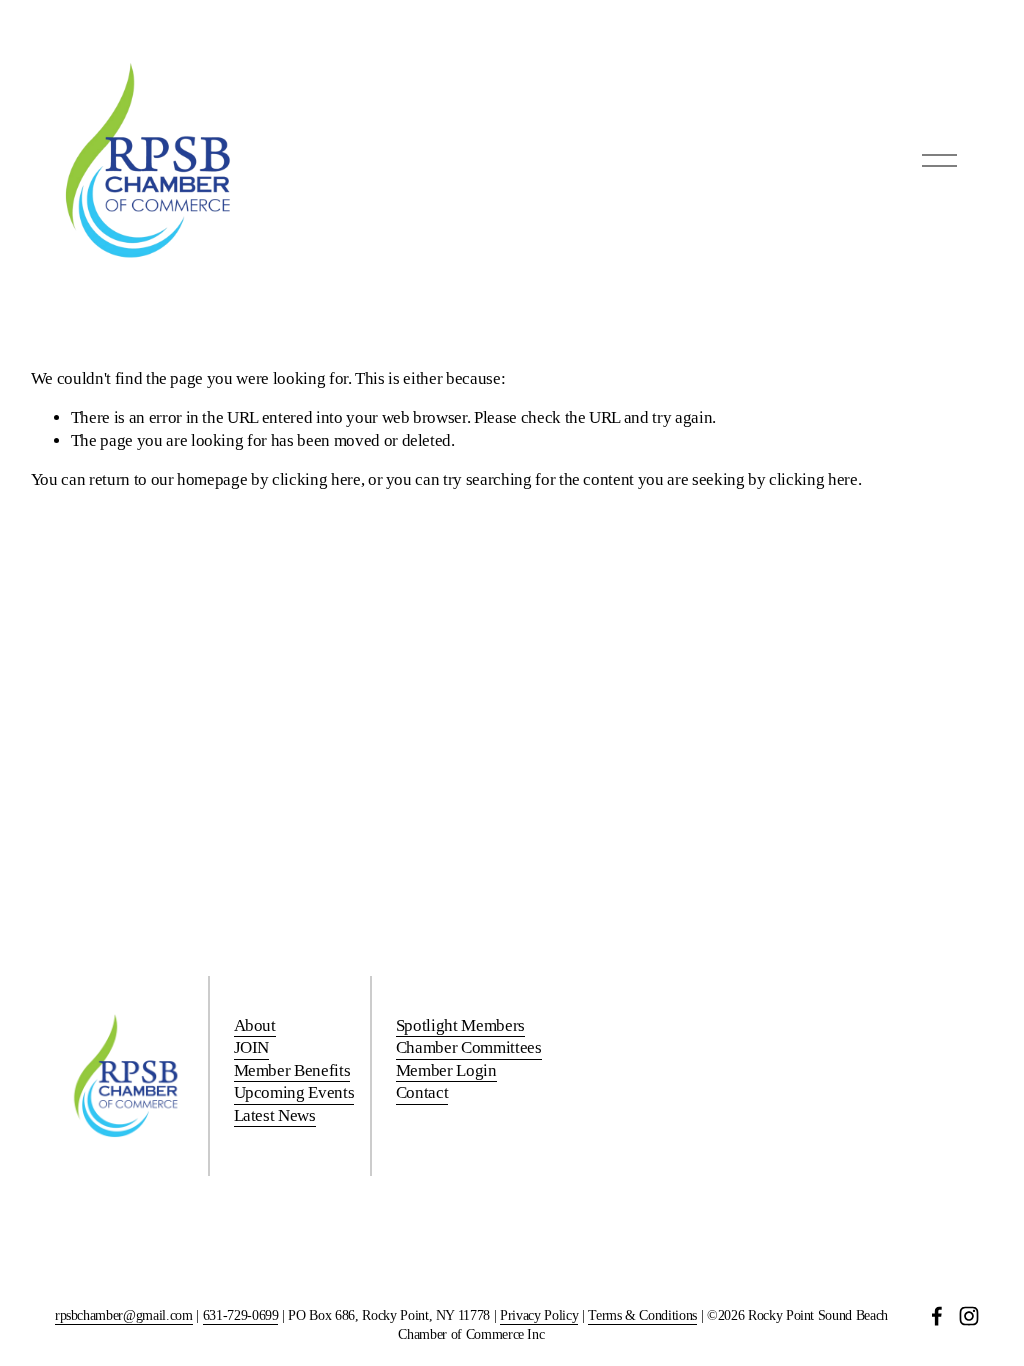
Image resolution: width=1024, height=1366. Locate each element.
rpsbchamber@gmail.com (124, 1315)
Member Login (446, 1070)
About (255, 1025)
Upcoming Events (294, 1092)
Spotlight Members (460, 1025)
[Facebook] (937, 1316)
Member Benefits (292, 1070)
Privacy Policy (539, 1315)
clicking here (316, 479)
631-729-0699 (241, 1315)
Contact (422, 1092)
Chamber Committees (469, 1047)
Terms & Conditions (642, 1315)
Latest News (275, 1115)
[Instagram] (969, 1316)
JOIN (252, 1047)
